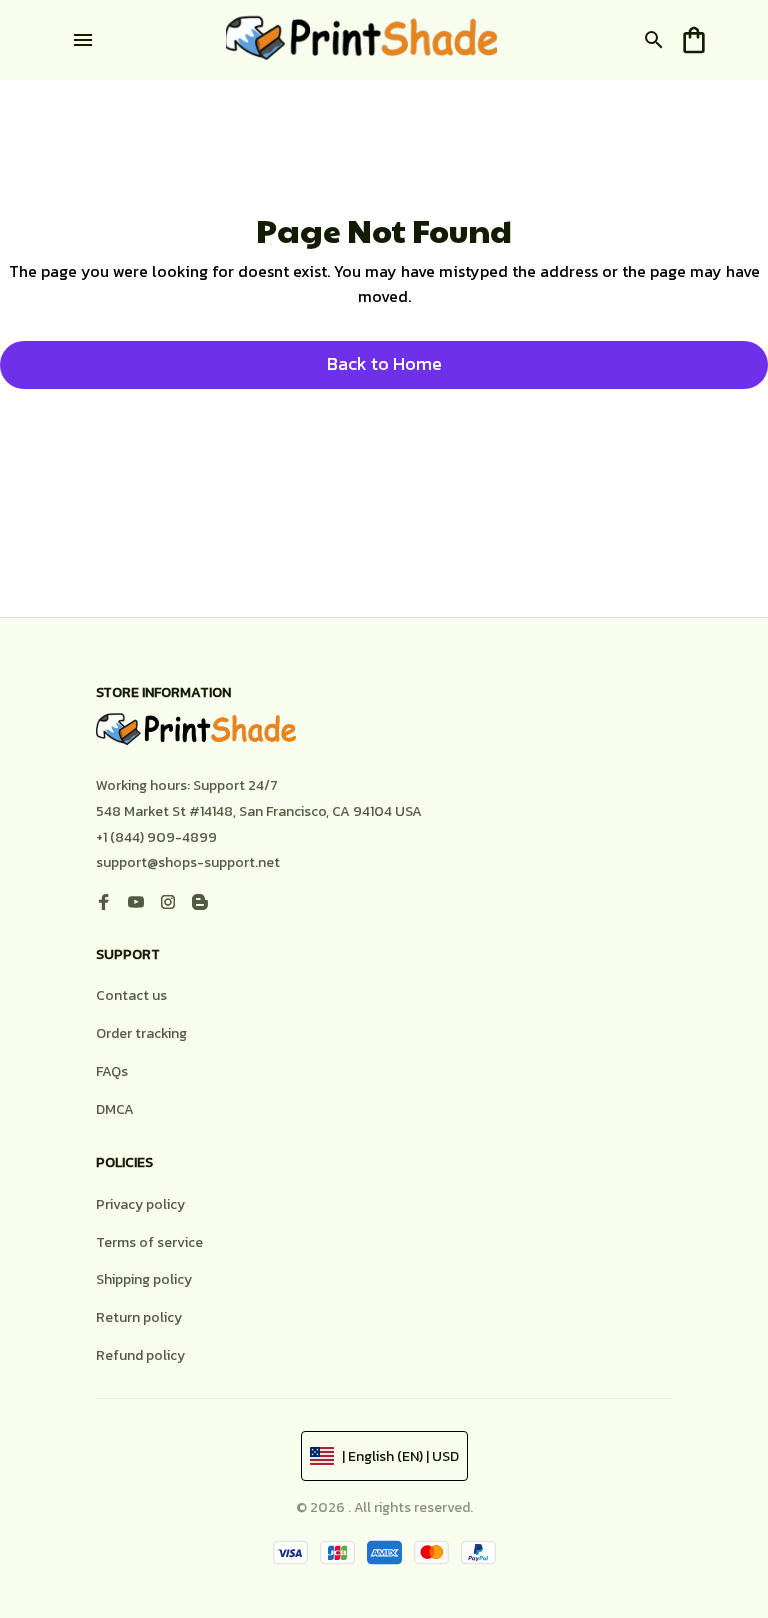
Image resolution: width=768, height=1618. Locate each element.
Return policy (139, 1317)
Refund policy (140, 1355)
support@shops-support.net (188, 862)
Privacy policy (140, 1204)
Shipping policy (144, 1279)
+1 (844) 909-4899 (156, 837)
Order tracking (141, 1033)
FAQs (112, 1071)
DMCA (115, 1109)
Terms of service (149, 1242)
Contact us (131, 995)
